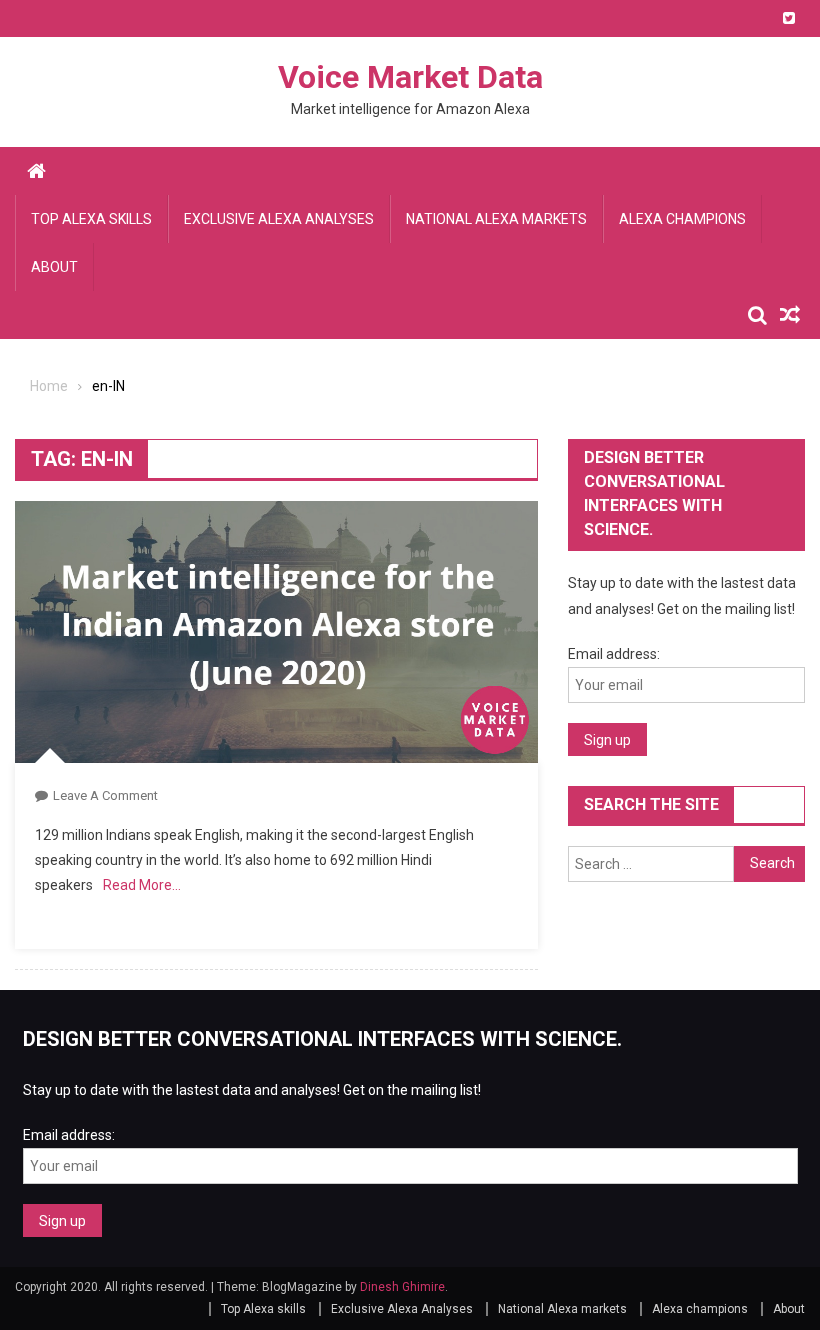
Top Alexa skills (91, 219)
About (54, 267)
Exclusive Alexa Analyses (279, 219)
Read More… (142, 885)
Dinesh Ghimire (402, 1287)
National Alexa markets (496, 219)
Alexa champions (682, 219)
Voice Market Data (410, 77)
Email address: (614, 654)
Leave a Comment (105, 795)
